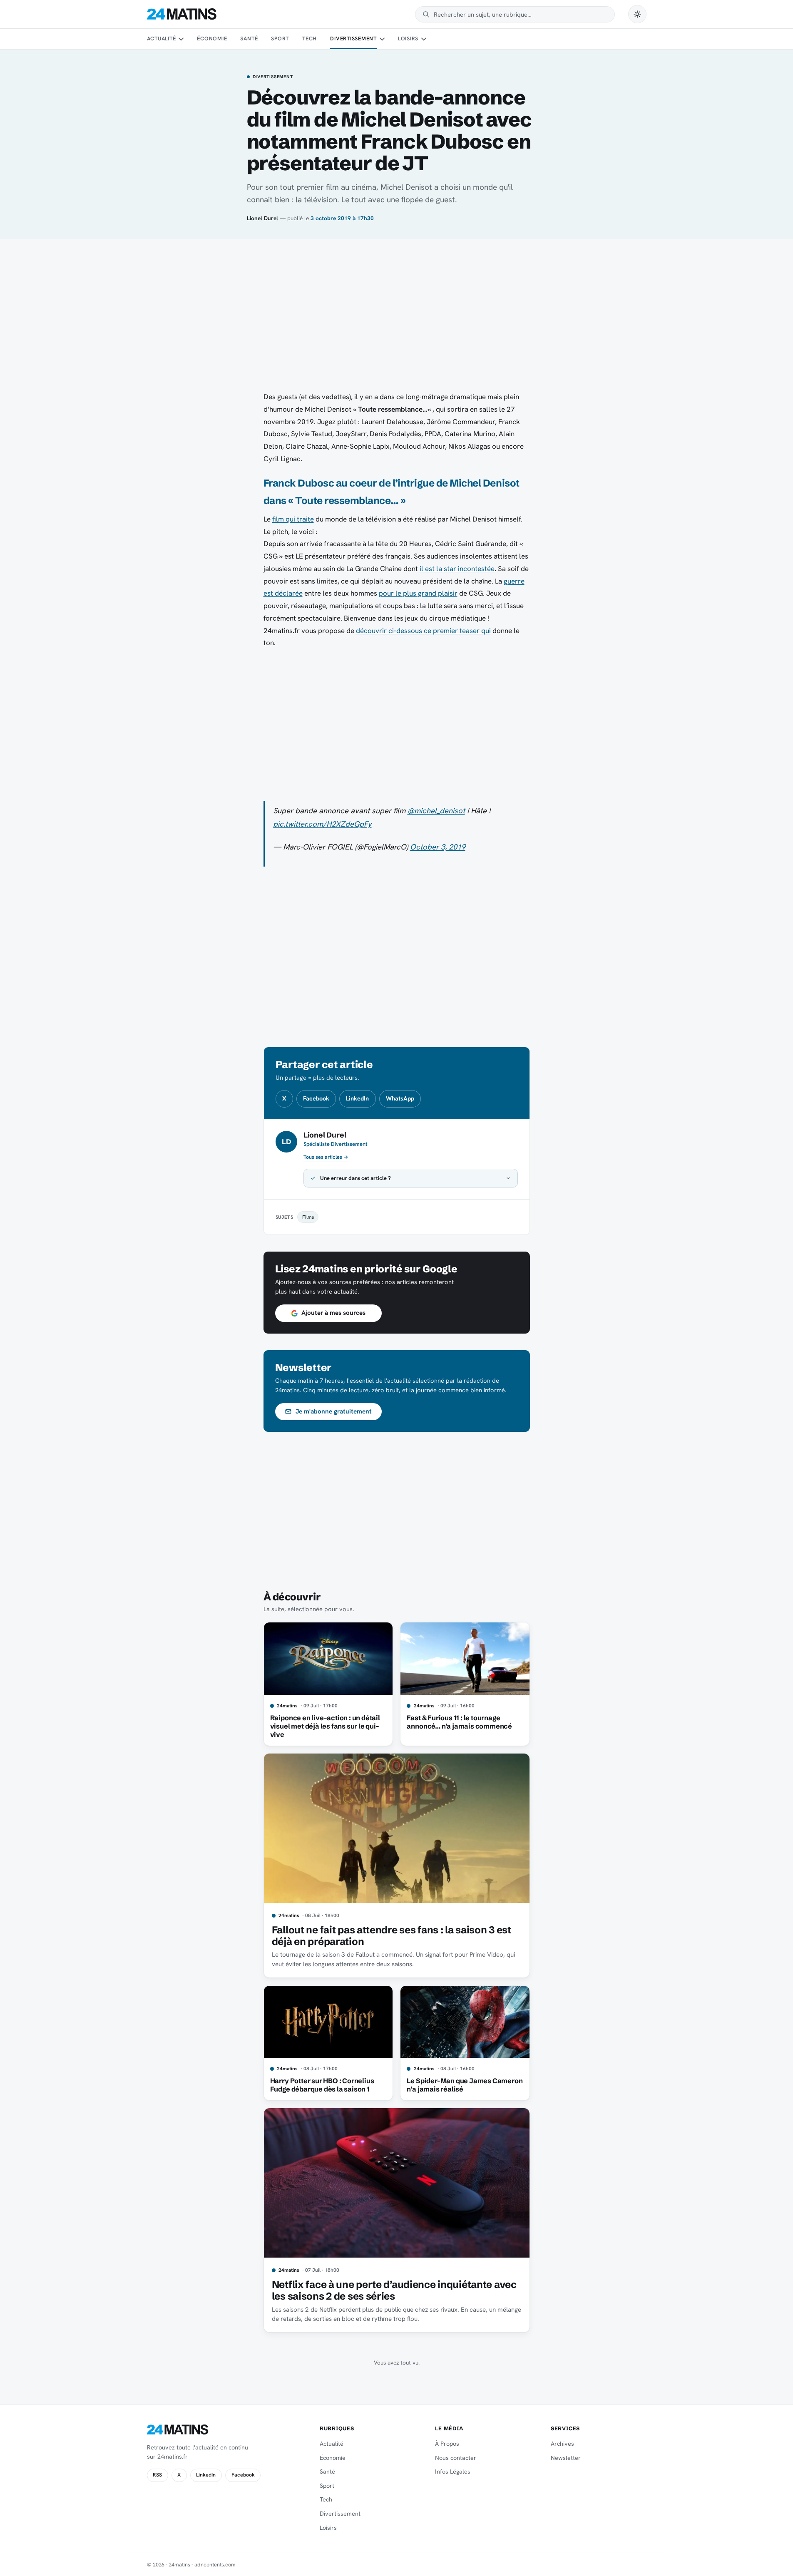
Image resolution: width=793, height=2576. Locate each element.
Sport (280, 39)
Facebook (316, 1098)
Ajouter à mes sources (333, 1313)
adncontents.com (215, 2565)
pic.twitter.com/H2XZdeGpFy (322, 824)
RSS (157, 2475)
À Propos (447, 2444)
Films (308, 1217)
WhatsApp (400, 1098)
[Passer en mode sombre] (637, 14)
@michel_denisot (436, 811)
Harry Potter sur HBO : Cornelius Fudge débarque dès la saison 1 (322, 2085)
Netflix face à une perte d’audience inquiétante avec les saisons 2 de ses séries (394, 2290)
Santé (249, 39)
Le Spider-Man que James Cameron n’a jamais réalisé (465, 2085)
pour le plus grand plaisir (418, 593)
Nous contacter (456, 2458)
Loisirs (408, 39)
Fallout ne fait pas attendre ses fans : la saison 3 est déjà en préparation (392, 1936)
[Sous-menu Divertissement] (382, 39)
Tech (309, 39)
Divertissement (353, 39)
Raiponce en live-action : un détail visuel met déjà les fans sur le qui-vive (325, 1726)
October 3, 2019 (438, 847)
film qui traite (293, 519)
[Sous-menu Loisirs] (424, 39)
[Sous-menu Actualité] (181, 39)
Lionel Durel (262, 218)
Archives (562, 2444)
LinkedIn (357, 1098)
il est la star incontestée (457, 569)
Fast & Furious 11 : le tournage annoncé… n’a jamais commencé (459, 1722)
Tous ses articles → (326, 1157)
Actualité (162, 39)
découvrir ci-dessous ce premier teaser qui (423, 631)
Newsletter (566, 2458)
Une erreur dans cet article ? (355, 1178)
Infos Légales (453, 2472)
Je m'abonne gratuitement (334, 1411)
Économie (212, 39)
